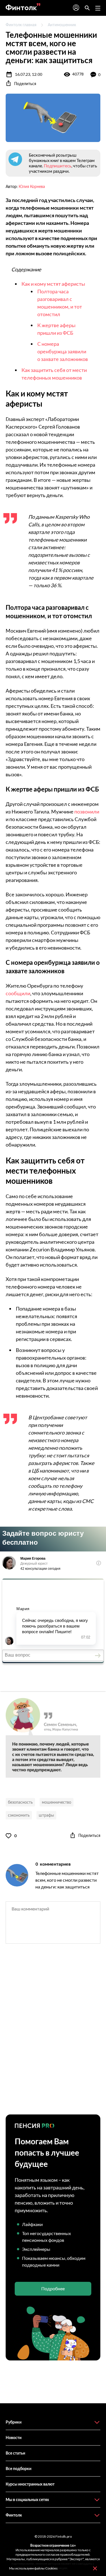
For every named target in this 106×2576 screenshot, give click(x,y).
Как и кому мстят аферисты (53, 284)
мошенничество (57, 1802)
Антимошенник (62, 25)
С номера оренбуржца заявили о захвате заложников (63, 351)
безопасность (20, 1802)
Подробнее (53, 2288)
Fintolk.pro (64, 2536)
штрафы (46, 1815)
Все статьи (15, 2453)
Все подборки (19, 2469)
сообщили (18, 993)
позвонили (87, 812)
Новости (14, 2438)
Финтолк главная (21, 25)
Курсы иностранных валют (30, 2484)
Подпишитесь (58, 166)
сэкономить (19, 1815)
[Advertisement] (53, 2034)
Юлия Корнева (32, 186)
